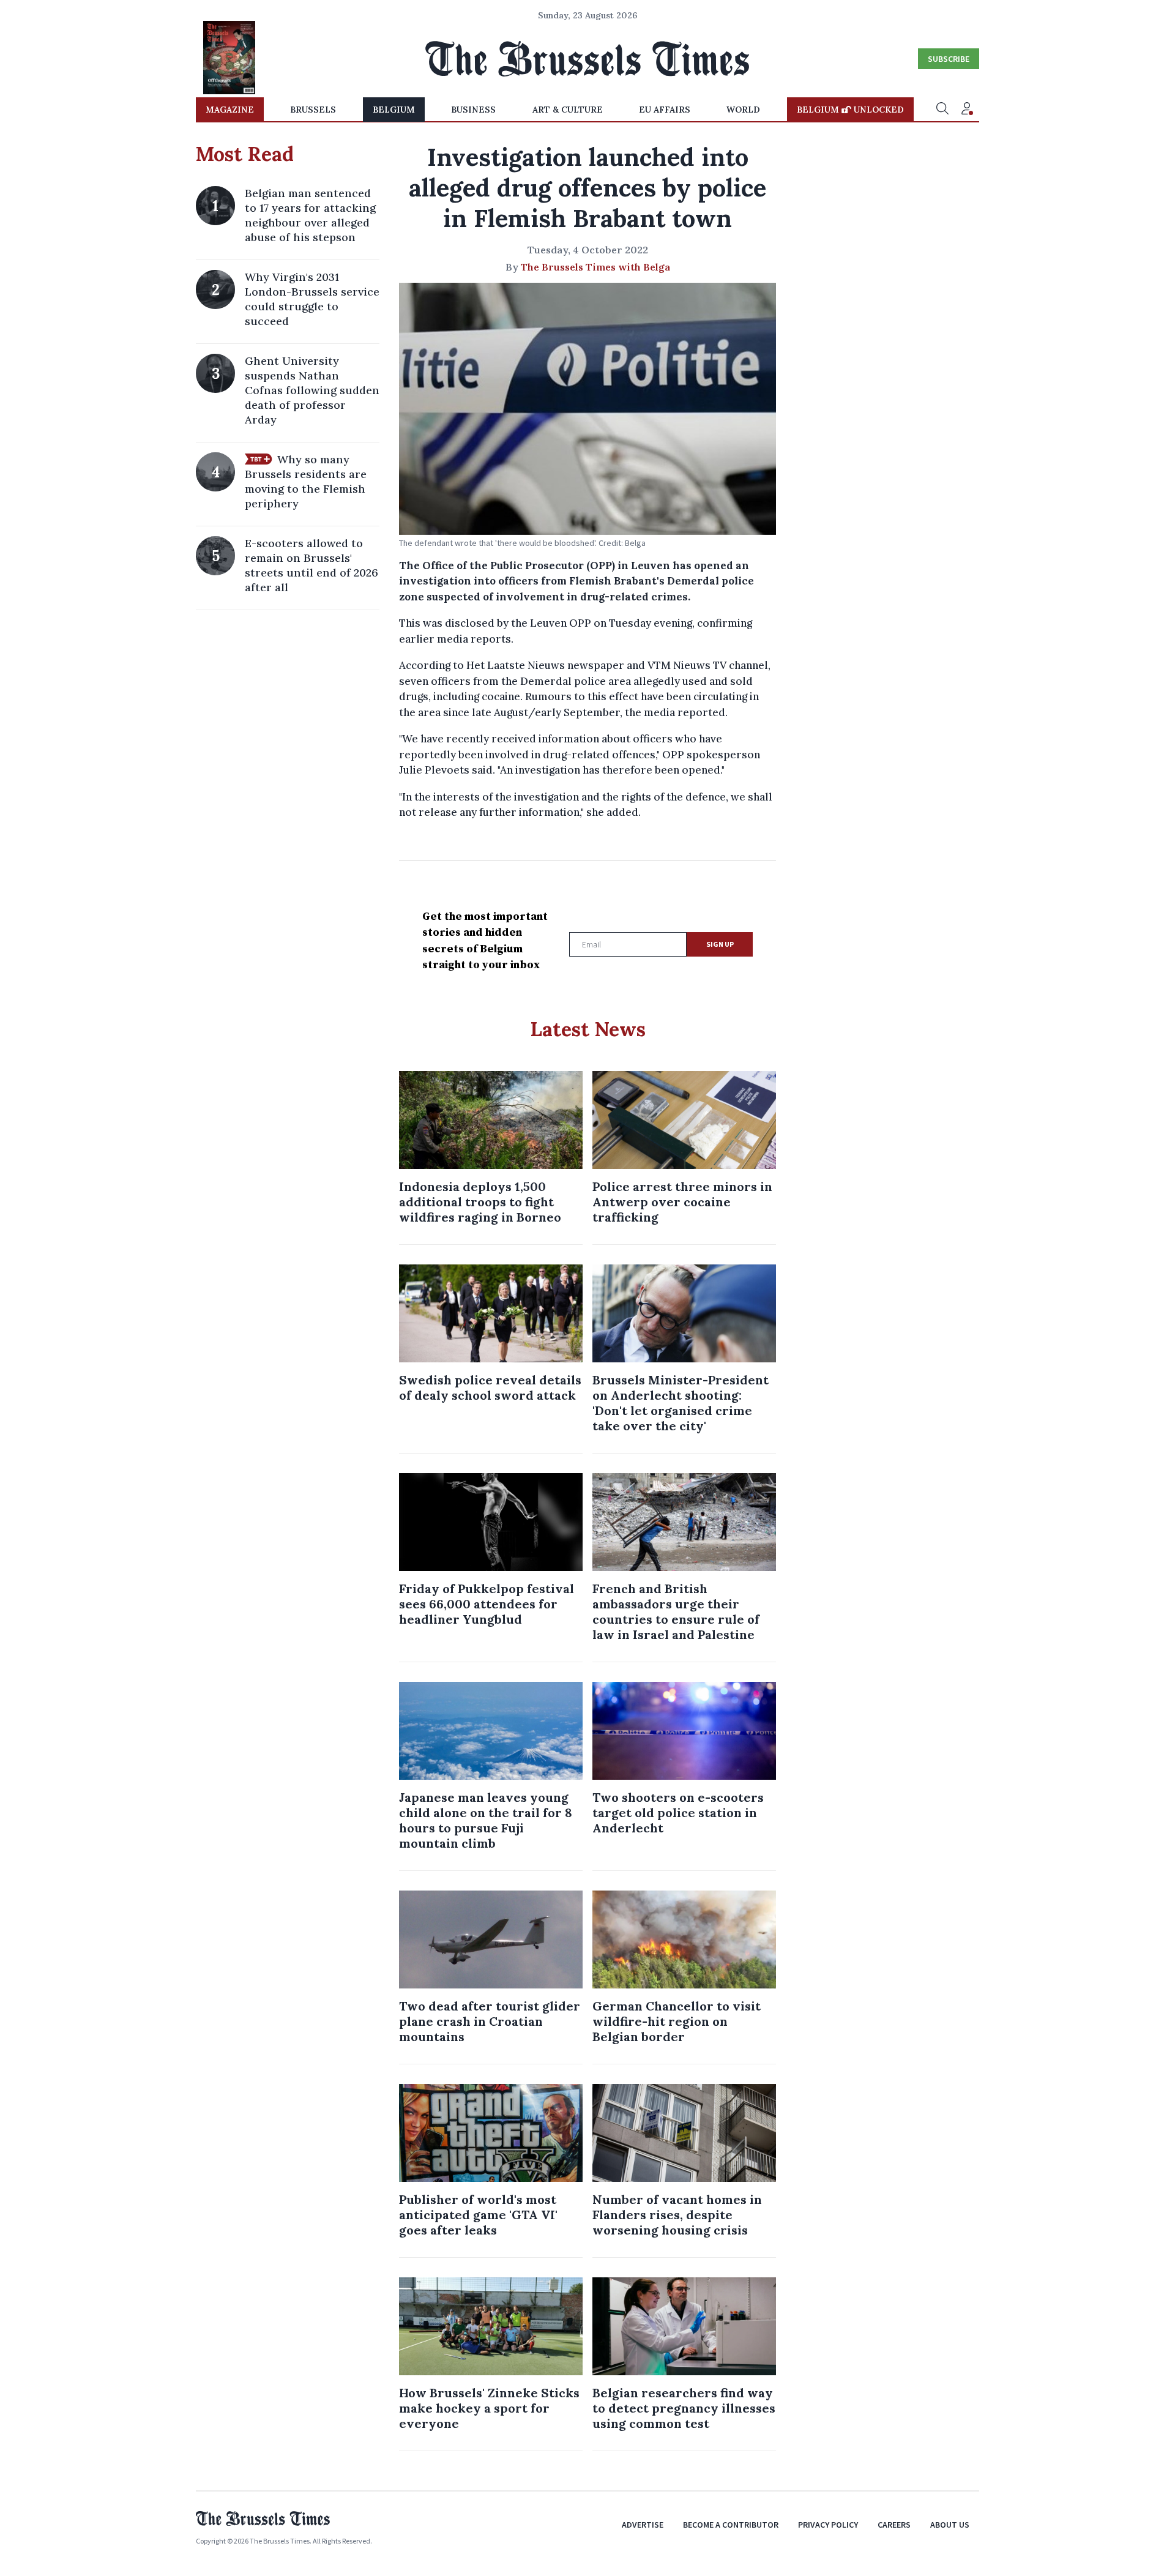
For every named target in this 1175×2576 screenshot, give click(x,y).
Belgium (394, 110)
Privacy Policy (828, 2525)
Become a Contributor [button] (731, 2525)
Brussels (313, 110)
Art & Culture (568, 110)
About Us (950, 2525)
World (743, 110)
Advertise (643, 2525)
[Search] (942, 110)
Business (473, 110)
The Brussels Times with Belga (595, 267)
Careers (894, 2525)
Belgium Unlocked (850, 110)
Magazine (230, 110)
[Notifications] (967, 110)
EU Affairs (665, 110)
